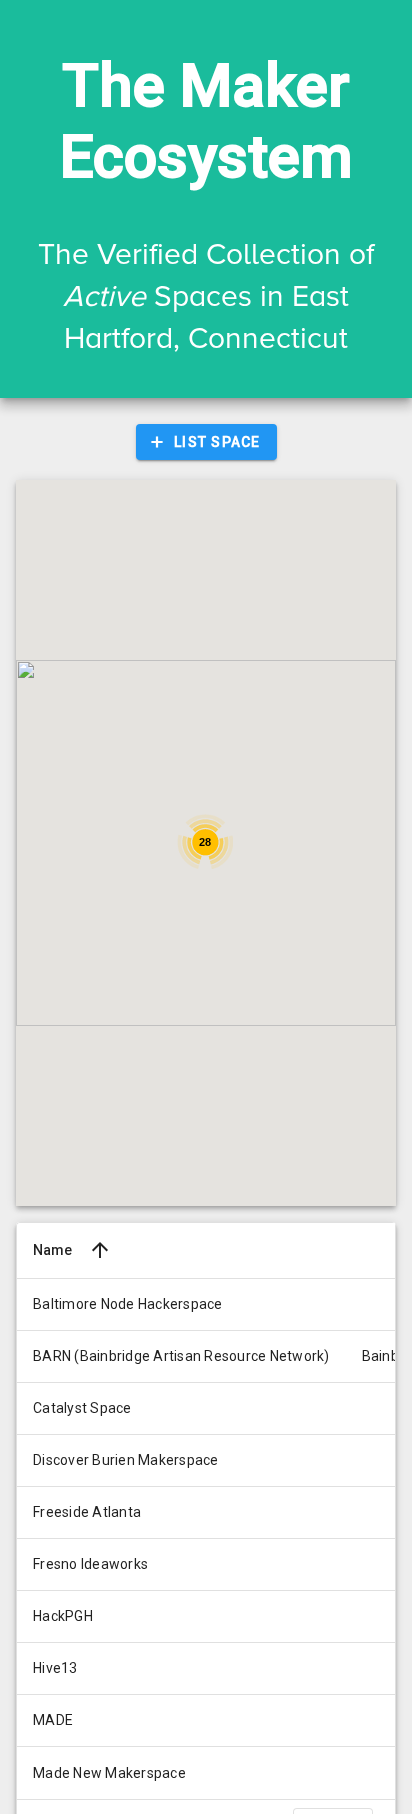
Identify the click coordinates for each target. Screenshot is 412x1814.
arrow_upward (100, 1250)
